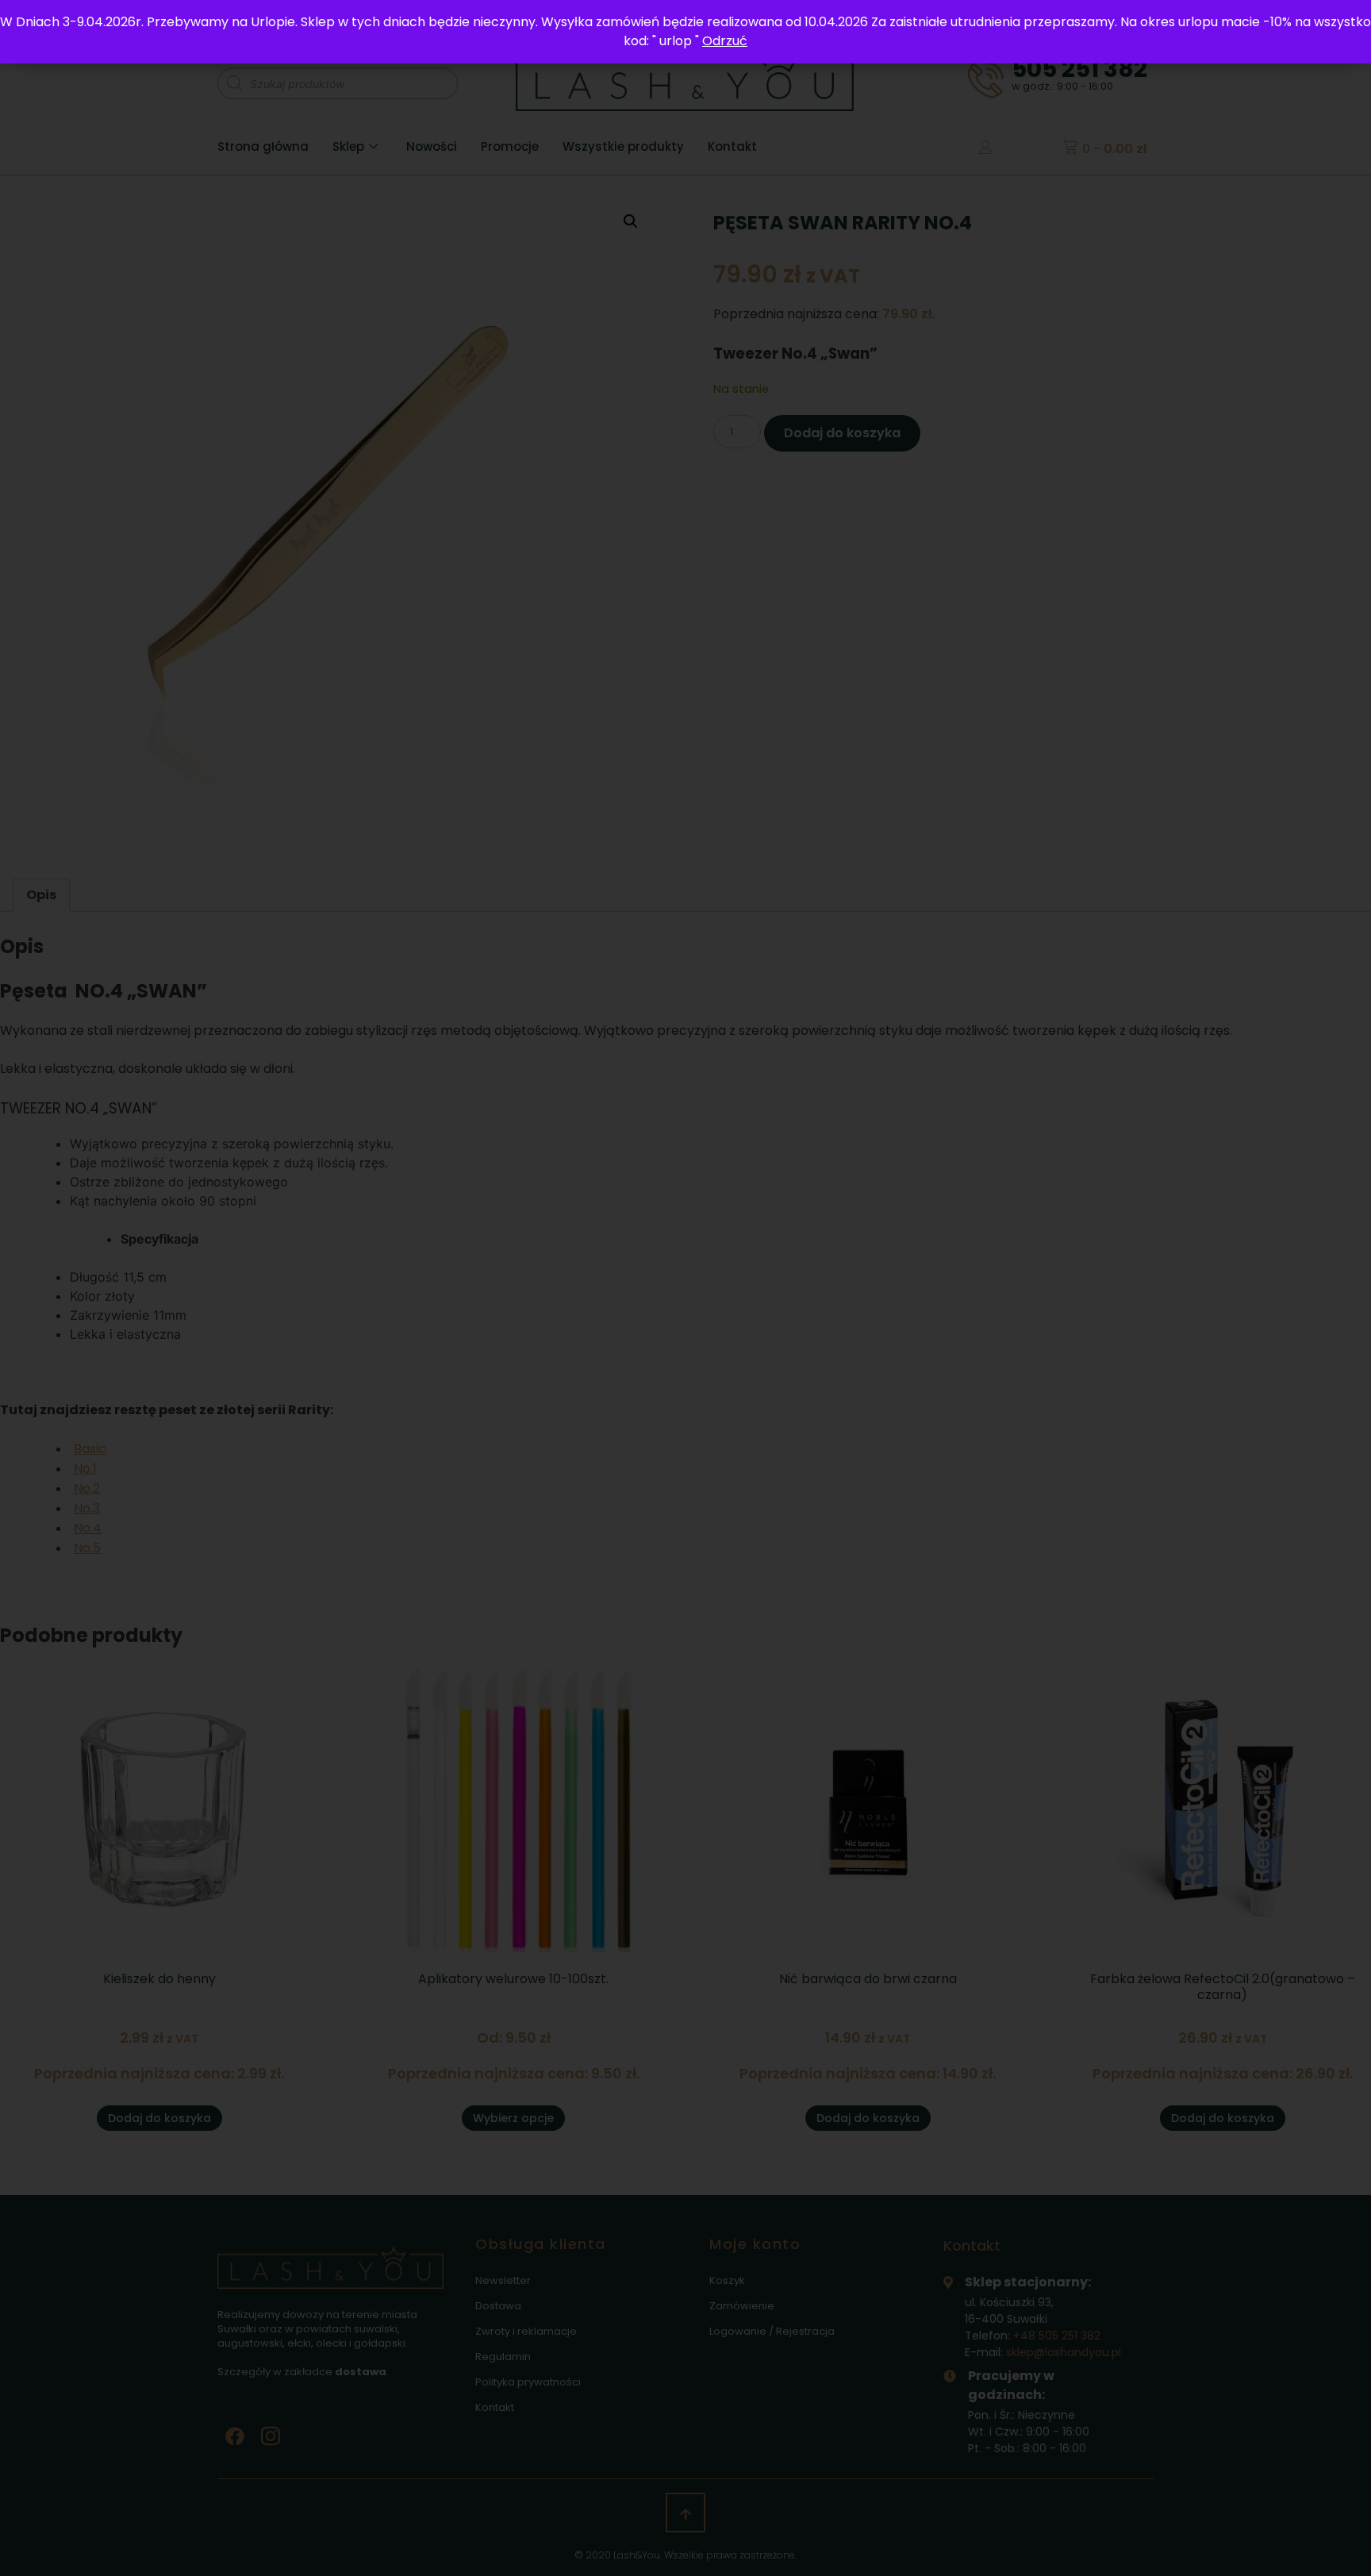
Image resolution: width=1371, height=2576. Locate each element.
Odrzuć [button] (725, 41)
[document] (685, 1288)
